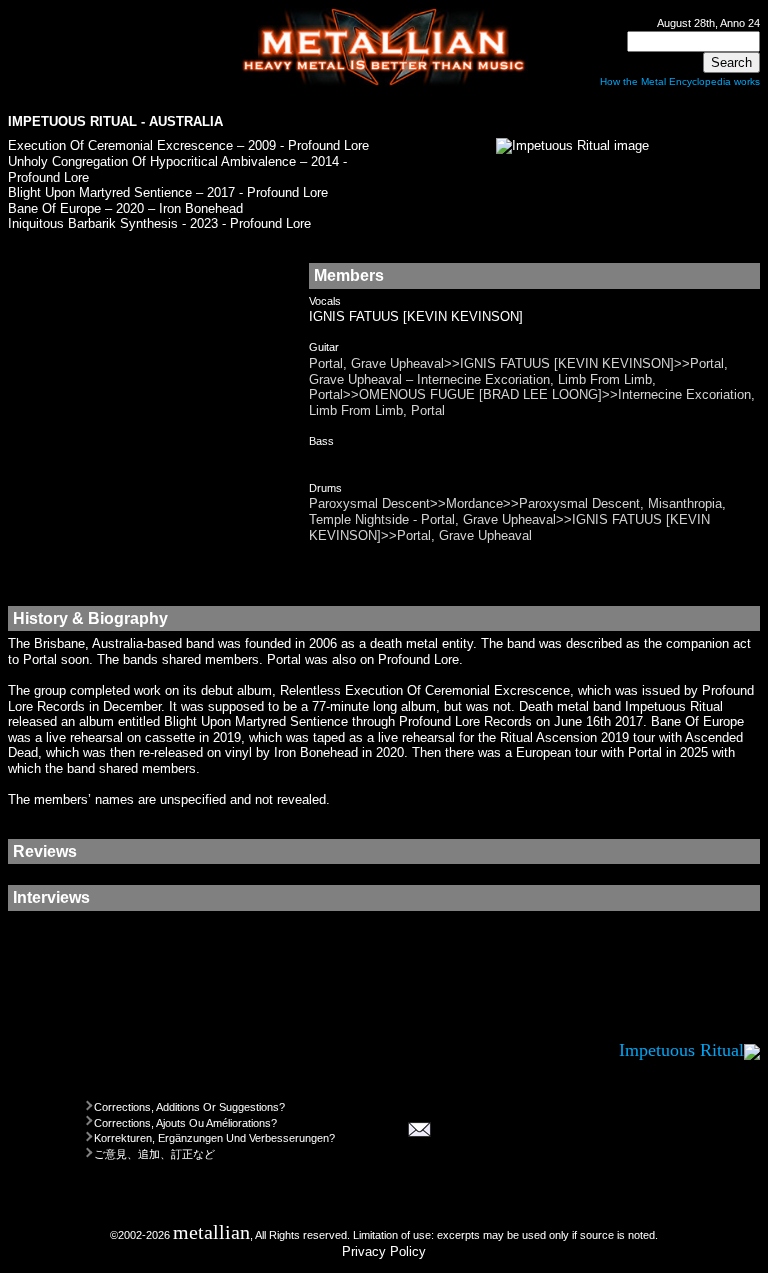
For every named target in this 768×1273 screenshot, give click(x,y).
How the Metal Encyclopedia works (680, 81)
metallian (211, 1232)
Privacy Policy (384, 1251)
